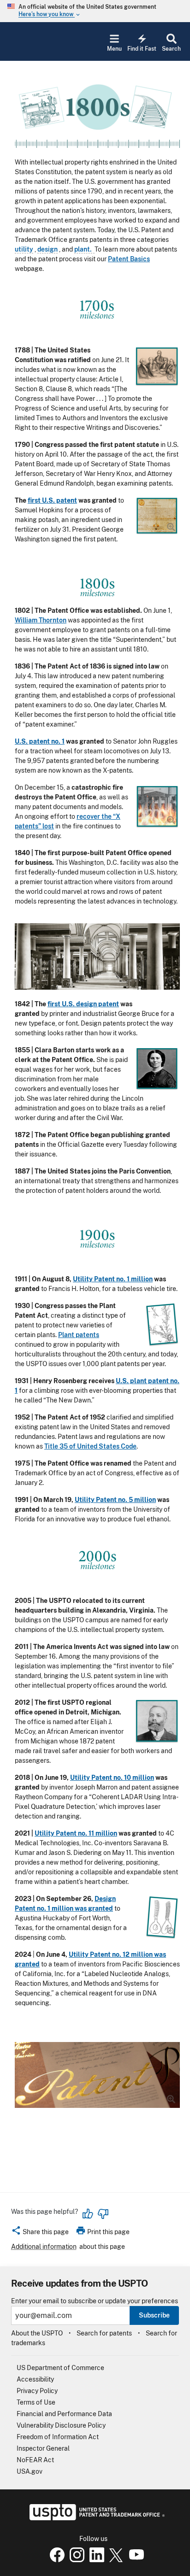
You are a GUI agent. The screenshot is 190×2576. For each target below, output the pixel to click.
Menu (114, 49)
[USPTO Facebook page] (55, 2560)
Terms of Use (36, 2402)
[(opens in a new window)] (75, 2560)
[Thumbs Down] (103, 2214)
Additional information (44, 2247)
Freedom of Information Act (58, 2437)
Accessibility (35, 2379)
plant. (84, 249)
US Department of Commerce (60, 2368)
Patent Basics (129, 259)
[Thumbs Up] (88, 2214)
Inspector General (43, 2448)
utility (24, 249)
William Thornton (41, 620)
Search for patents (104, 2333)
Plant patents (79, 1335)
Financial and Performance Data (64, 2414)
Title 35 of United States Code (90, 1446)
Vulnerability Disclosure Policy (61, 2425)
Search (171, 49)
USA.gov (30, 2471)
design (47, 249)
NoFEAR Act (35, 2460)
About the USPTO (37, 2333)
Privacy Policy (37, 2391)
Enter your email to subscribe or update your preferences (95, 2301)
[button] (40, 2233)
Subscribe (154, 2315)
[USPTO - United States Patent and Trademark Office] (95, 2518)
